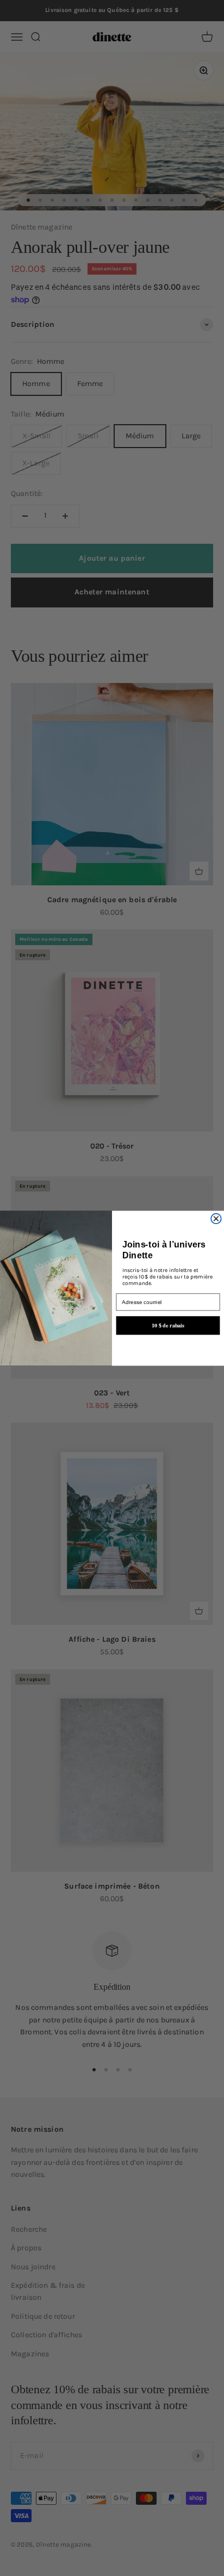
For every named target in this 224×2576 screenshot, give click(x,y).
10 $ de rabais (168, 1325)
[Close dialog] (216, 1218)
